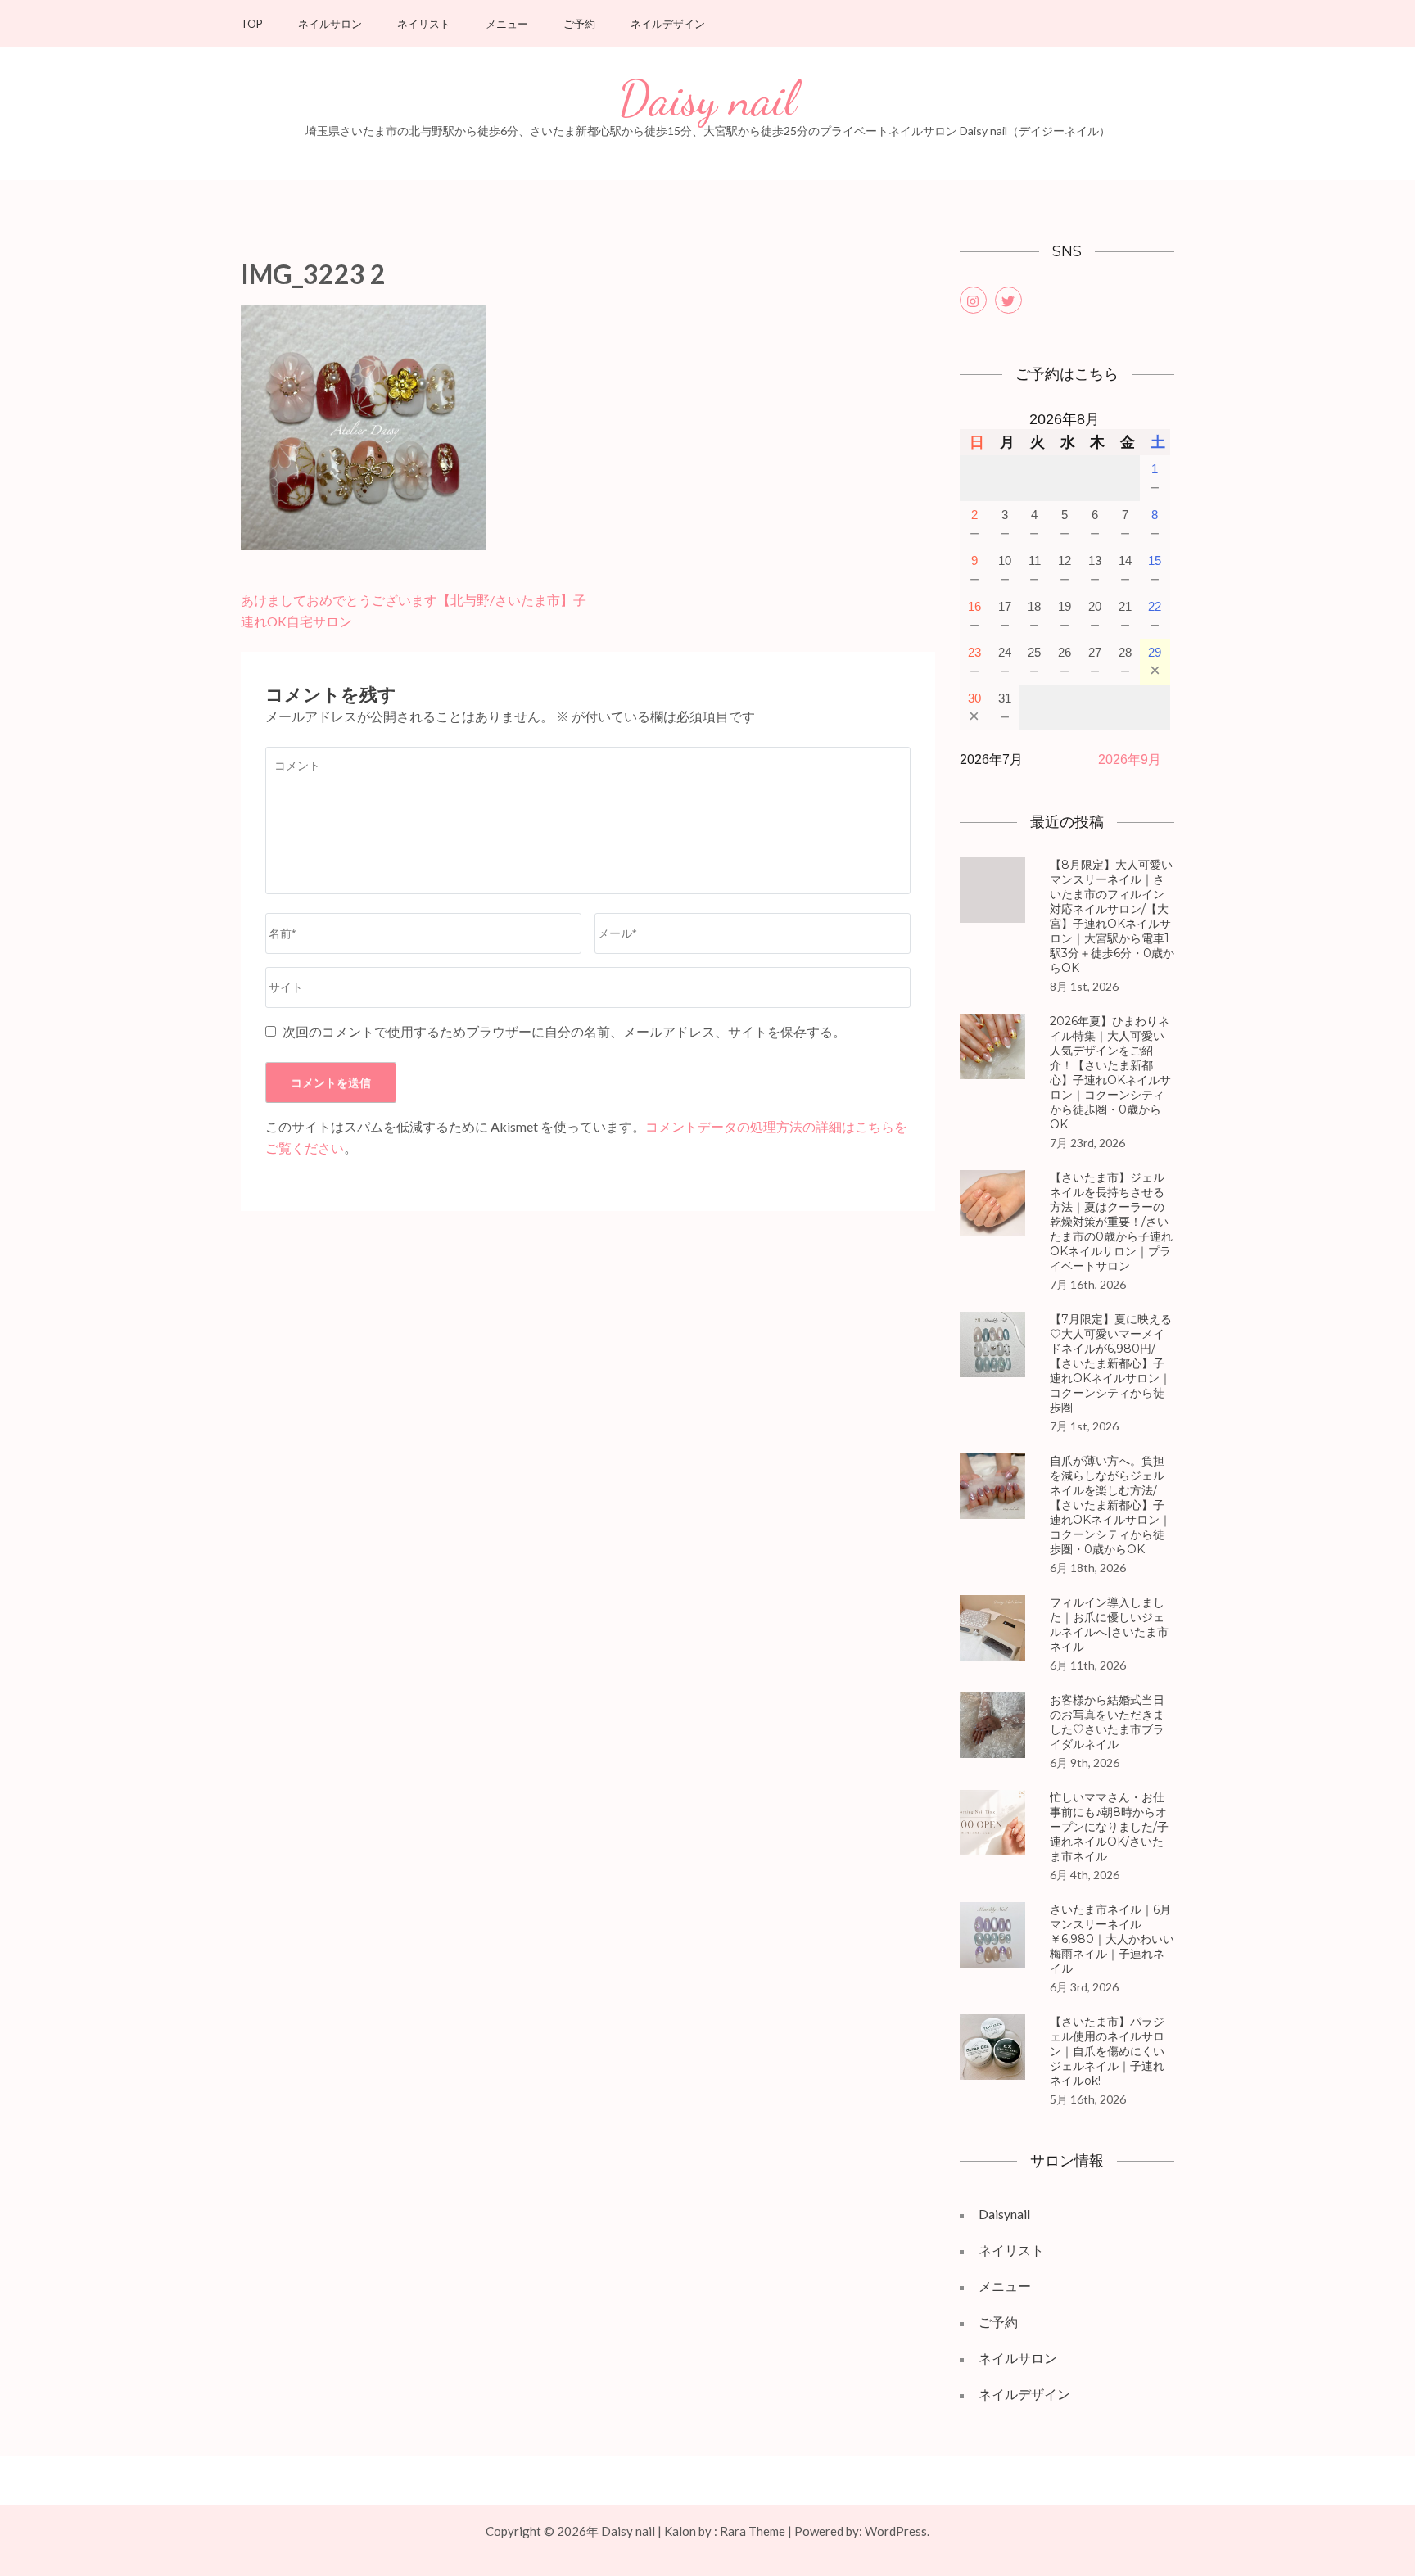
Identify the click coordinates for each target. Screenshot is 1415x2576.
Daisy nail (707, 99)
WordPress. (897, 2531)
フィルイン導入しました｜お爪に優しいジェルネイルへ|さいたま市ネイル (1109, 1625)
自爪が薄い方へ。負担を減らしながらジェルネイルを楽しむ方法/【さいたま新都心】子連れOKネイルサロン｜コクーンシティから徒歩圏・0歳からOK (1110, 1505)
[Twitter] (1008, 300)
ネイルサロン (330, 24)
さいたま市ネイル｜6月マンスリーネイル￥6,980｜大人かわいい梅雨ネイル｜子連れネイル (1112, 1939)
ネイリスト (424, 24)
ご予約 (579, 24)
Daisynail (1004, 2214)
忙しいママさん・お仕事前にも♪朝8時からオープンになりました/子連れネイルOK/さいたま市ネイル (1109, 1827)
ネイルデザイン (668, 24)
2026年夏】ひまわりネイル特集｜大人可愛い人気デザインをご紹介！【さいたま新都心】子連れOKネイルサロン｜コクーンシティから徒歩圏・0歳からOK (1110, 1073)
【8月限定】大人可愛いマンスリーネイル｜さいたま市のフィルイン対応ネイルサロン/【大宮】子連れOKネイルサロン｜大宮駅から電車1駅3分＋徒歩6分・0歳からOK (1112, 916)
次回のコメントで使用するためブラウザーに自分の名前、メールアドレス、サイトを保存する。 (564, 1031)
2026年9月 (1130, 759)
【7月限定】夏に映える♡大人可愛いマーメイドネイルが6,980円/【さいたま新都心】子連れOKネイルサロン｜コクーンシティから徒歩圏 (1111, 1363)
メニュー (507, 24)
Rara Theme (753, 2531)
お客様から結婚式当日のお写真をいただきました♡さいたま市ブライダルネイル (1107, 1722)
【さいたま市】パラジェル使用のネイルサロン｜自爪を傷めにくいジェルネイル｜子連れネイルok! (1107, 2051)
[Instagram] (973, 300)
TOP (252, 24)
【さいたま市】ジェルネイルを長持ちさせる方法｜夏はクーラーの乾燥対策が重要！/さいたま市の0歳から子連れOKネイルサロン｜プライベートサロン (1111, 1222)
